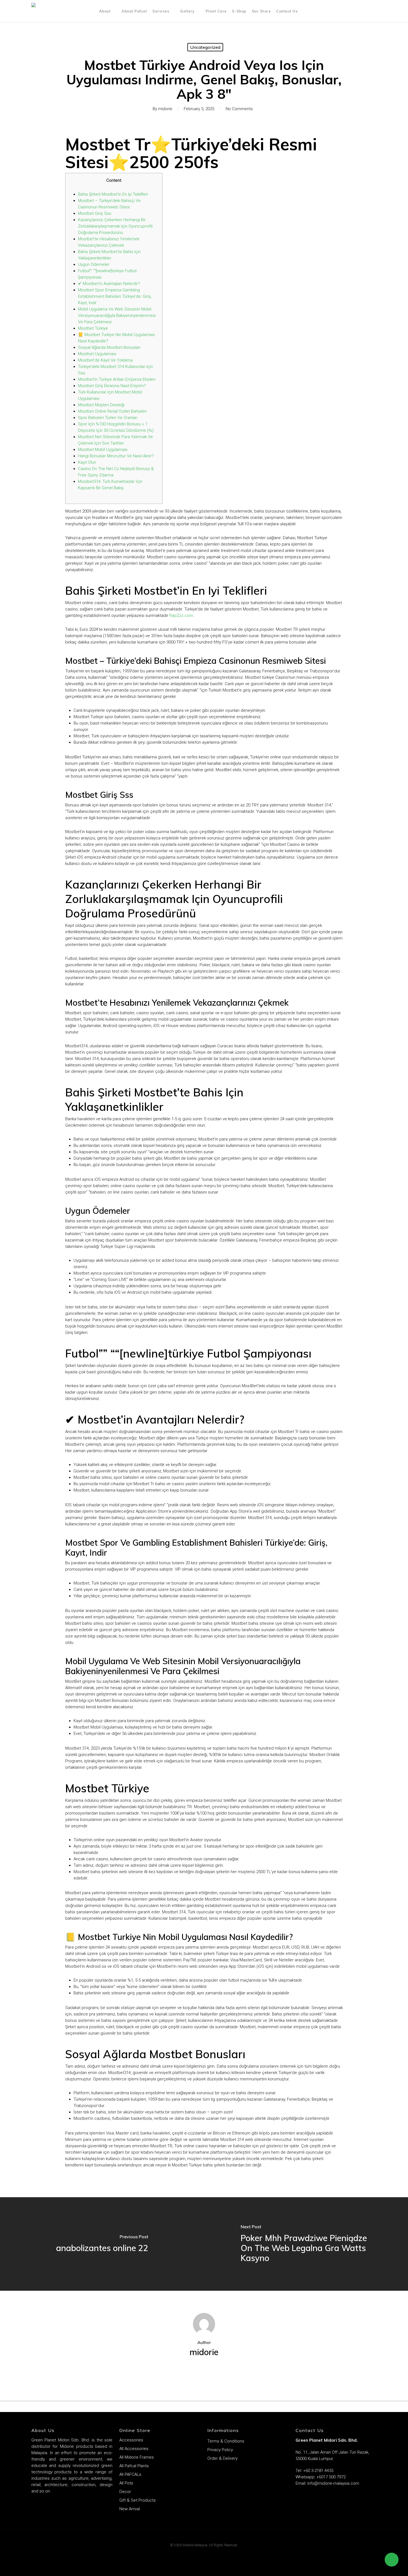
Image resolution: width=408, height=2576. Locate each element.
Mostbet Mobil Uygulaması (103, 450)
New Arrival (130, 2509)
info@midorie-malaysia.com (333, 2483)
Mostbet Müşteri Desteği (101, 405)
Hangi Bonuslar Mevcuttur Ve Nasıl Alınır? (116, 456)
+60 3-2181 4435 (318, 2471)
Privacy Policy (220, 2450)
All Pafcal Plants (134, 2466)
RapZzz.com (181, 615)
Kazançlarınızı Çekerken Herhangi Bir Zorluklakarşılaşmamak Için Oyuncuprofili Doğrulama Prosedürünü (115, 226)
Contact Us (287, 11)
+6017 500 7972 (330, 2477)
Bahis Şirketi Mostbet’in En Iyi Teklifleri (113, 194)
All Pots (126, 2483)
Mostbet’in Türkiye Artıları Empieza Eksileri (117, 379)
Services (161, 11)
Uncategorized (205, 47)
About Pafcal (134, 11)
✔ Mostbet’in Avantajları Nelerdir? (109, 284)
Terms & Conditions (226, 2441)
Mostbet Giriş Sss (95, 213)
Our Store (261, 11)
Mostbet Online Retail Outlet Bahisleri (112, 411)
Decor (125, 2492)
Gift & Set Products (138, 2500)
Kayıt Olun (87, 462)
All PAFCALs (130, 2474)
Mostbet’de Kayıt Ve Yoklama (105, 360)
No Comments (239, 109)
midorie (165, 109)
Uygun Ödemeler (94, 264)
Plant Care (216, 11)
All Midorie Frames (137, 2457)
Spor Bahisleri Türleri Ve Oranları (108, 418)
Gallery (187, 11)
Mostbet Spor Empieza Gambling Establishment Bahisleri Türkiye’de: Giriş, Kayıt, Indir (115, 296)
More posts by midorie (204, 2371)
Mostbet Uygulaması (97, 354)
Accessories (131, 2440)
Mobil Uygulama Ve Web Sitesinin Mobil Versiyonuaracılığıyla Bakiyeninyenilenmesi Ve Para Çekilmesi (117, 316)
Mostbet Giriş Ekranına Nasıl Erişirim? (112, 386)
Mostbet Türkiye (93, 328)
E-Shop (239, 11)
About (105, 11)
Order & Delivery (222, 2458)
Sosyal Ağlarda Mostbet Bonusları (109, 347)
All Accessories (134, 2449)
